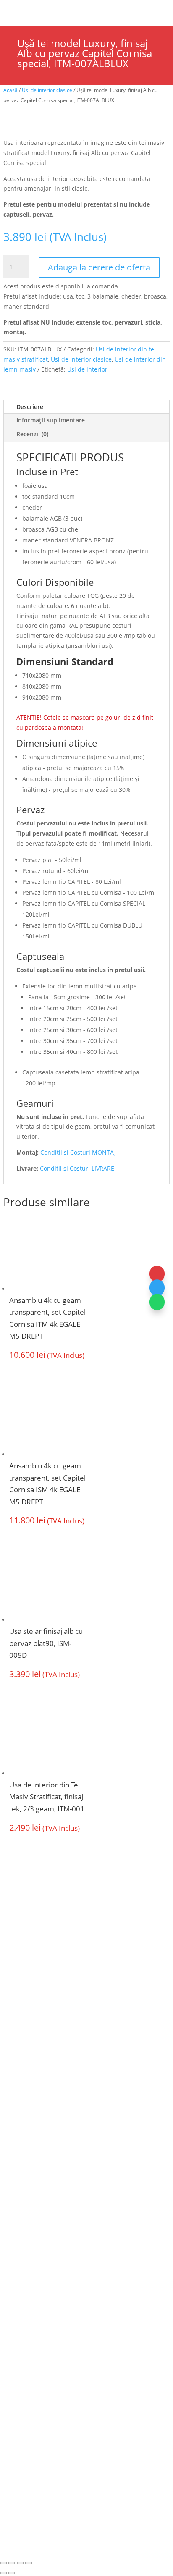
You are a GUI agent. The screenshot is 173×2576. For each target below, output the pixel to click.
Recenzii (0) (32, 434)
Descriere (30, 407)
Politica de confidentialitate (43, 2266)
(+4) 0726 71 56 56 (39, 2003)
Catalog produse (30, 2145)
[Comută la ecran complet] (12, 2563)
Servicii (14, 2096)
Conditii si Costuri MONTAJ (78, 1152)
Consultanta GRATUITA (39, 2202)
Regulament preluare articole (47, 2283)
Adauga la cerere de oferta (99, 267)
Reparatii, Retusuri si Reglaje (47, 2234)
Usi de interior (87, 369)
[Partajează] (20, 2563)
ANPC (76, 2491)
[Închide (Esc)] (29, 2563)
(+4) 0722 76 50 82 (39, 2018)
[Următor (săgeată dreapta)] (12, 2573)
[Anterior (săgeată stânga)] (3, 2573)
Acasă (10, 90)
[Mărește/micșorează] (3, 2563)
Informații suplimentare (51, 420)
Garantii (16, 2129)
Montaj (14, 2113)
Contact (15, 2250)
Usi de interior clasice (47, 90)
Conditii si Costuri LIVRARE (77, 1168)
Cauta (43, 9)
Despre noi (21, 2081)
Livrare (14, 2218)
